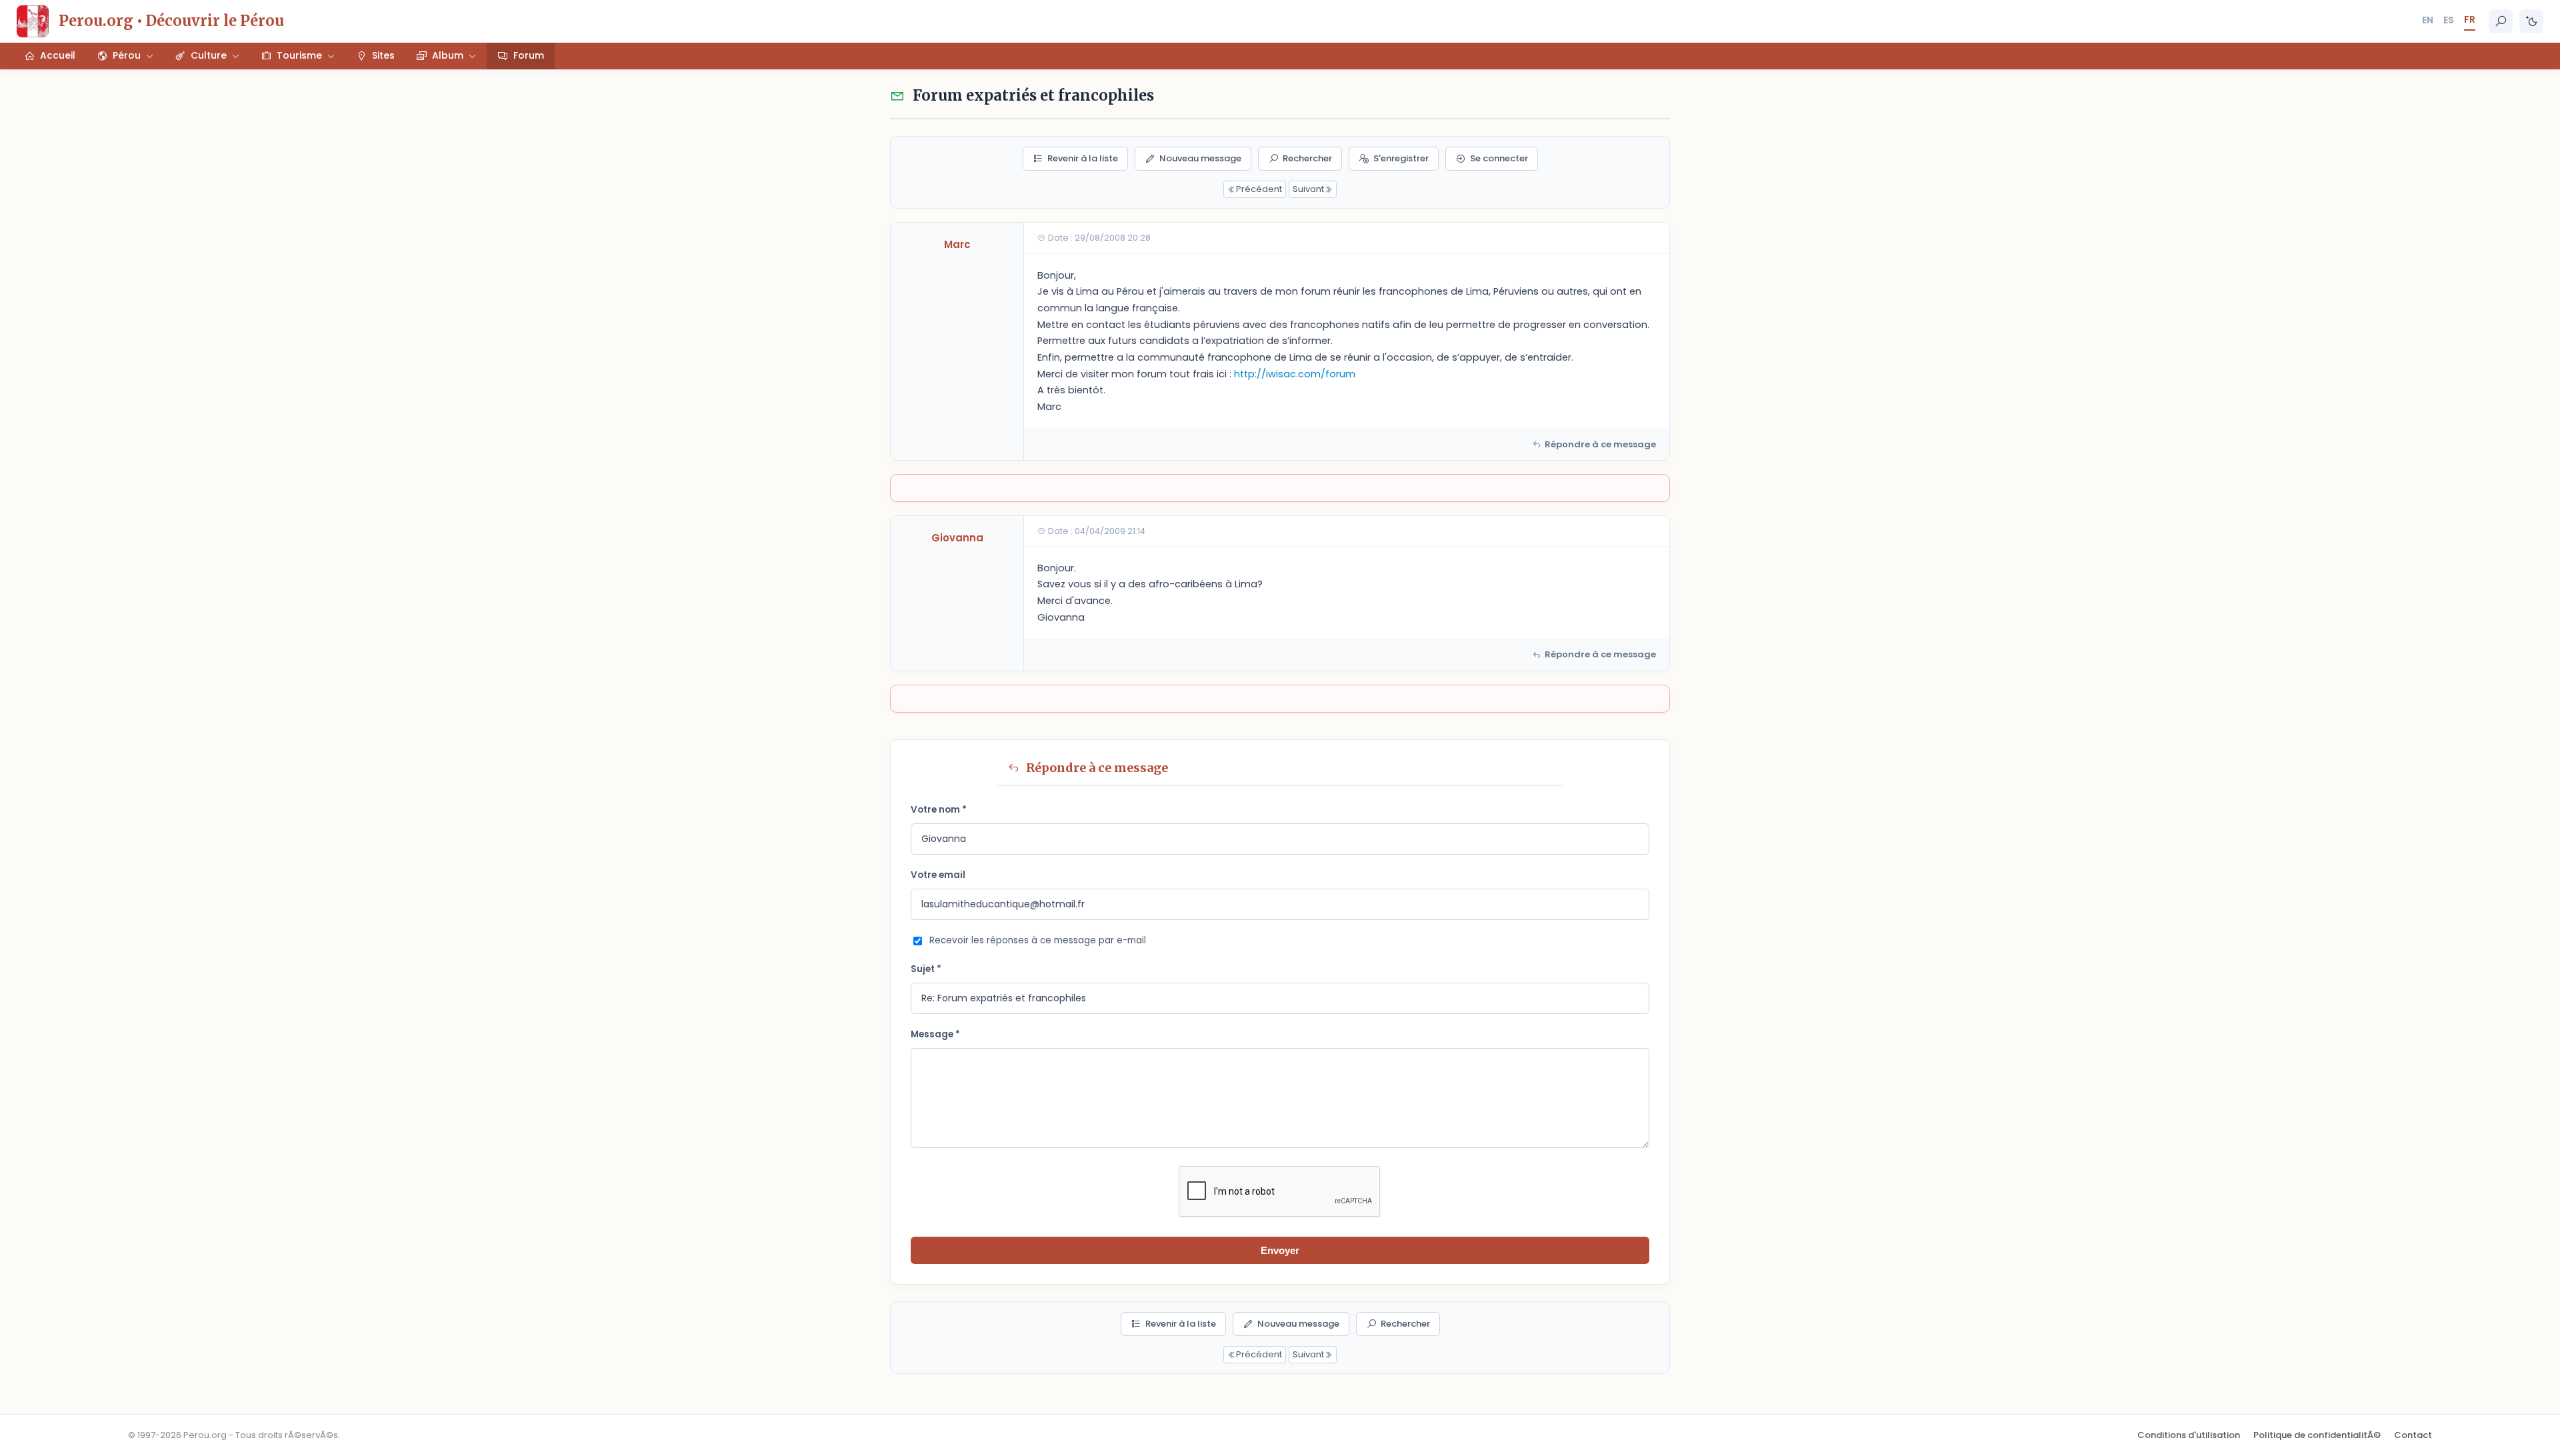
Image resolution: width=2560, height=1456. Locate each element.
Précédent (1259, 189)
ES (2449, 20)
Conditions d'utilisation (2189, 1435)
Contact (2413, 1435)
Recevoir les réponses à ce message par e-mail (1038, 940)
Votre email (938, 875)
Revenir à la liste (1083, 158)
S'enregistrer (1401, 158)
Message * (935, 1034)
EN (2428, 20)
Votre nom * (939, 810)
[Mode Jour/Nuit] (2531, 21)
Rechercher (1307, 158)
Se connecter (1499, 158)
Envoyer (1280, 1250)
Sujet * (926, 969)
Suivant (1308, 189)
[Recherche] (2501, 21)
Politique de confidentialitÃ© (2317, 1435)
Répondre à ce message (1600, 444)
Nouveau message (1200, 158)
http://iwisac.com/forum (1295, 374)
